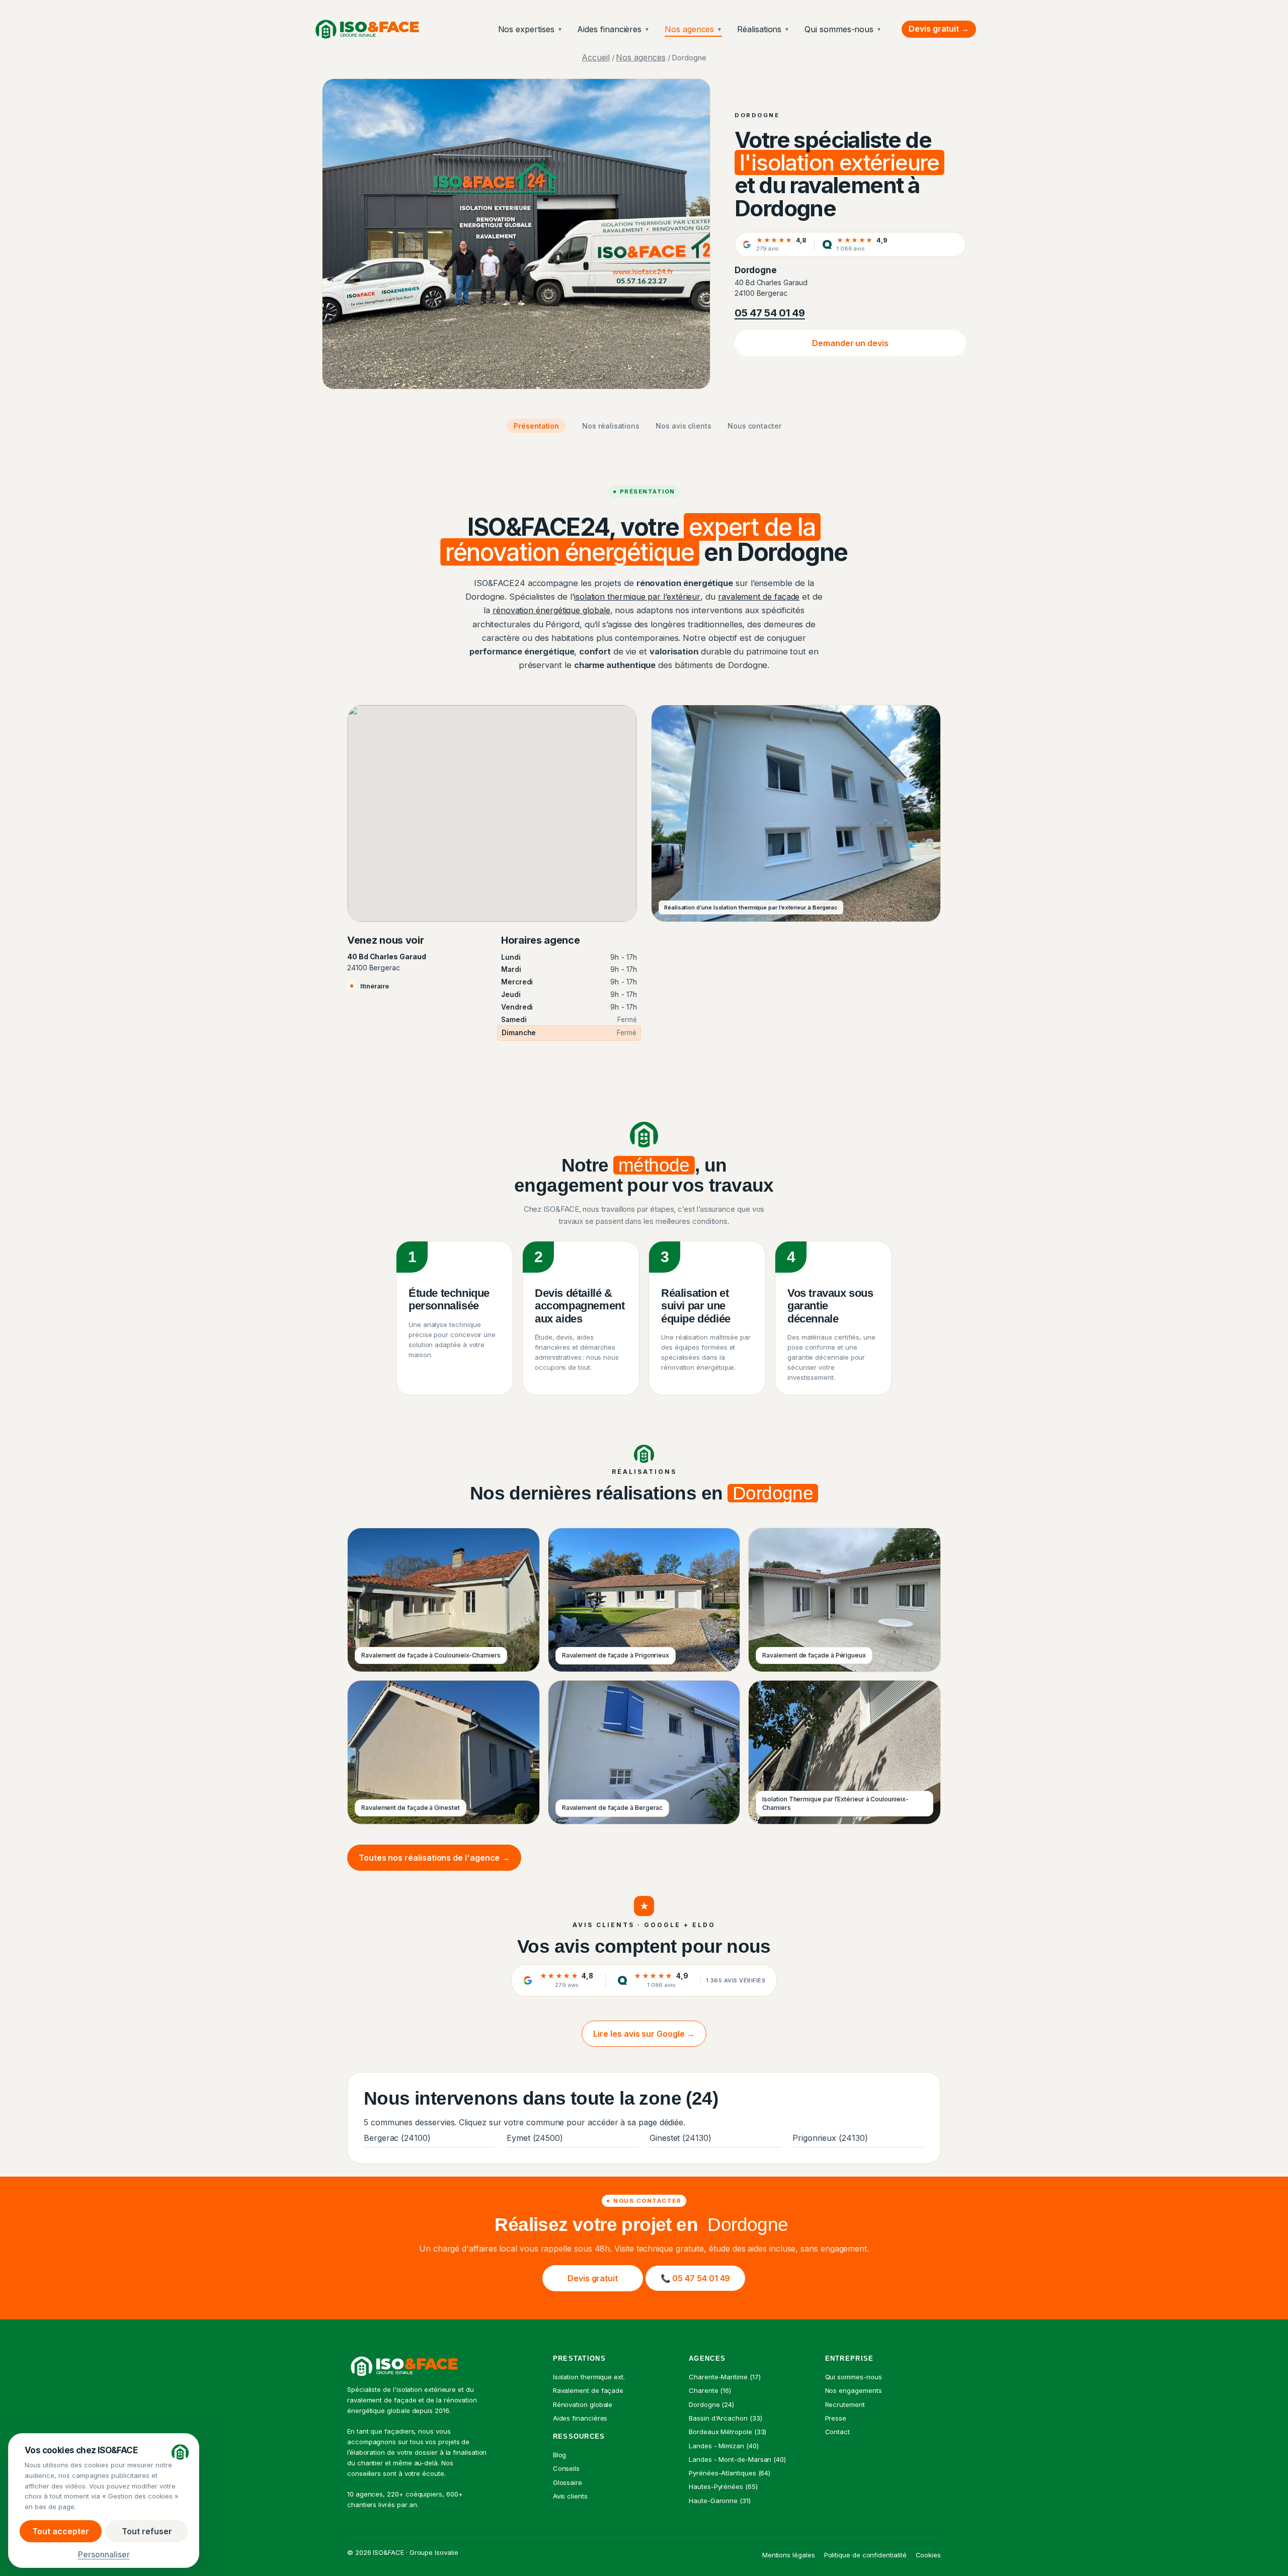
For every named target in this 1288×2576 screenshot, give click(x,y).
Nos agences (693, 29)
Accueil (595, 57)
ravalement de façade (759, 597)
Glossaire (568, 2482)
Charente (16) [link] (710, 2390)
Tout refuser (147, 2531)
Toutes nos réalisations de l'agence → (434, 1858)
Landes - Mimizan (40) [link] (723, 2446)
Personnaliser (104, 2554)
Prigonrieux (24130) (830, 2138)
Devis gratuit (593, 2278)
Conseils (566, 2468)
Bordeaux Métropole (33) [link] (728, 2432)
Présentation (536, 426)
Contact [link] (837, 2432)
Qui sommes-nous (843, 29)
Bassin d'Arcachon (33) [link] (725, 2418)
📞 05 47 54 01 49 (696, 2278)
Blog (560, 2455)
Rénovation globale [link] (583, 2404)
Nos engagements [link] (854, 2390)
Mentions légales (789, 2555)
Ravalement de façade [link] (588, 2390)
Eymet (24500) (535, 2138)
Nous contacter (754, 426)
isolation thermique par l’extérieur (637, 597)
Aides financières (613, 29)
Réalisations (763, 29)
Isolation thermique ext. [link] (589, 2377)
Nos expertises (530, 29)
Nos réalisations (611, 426)
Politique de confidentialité (865, 2555)
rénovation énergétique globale (551, 610)
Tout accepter (61, 2531)
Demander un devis (850, 343)
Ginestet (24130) (680, 2138)
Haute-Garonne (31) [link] (720, 2501)
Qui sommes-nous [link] (854, 2377)
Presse (836, 2418)
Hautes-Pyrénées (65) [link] (723, 2486)
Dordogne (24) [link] (711, 2404)
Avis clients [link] (570, 2496)
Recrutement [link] (845, 2404)
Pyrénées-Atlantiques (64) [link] (730, 2473)
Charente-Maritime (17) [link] (725, 2377)
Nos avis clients (683, 426)
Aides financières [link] (580, 2418)
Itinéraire (375, 986)
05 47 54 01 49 (770, 313)
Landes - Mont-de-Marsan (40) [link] (737, 2459)
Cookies (928, 2555)
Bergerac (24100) (397, 2138)
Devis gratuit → (939, 29)
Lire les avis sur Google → (644, 2034)
